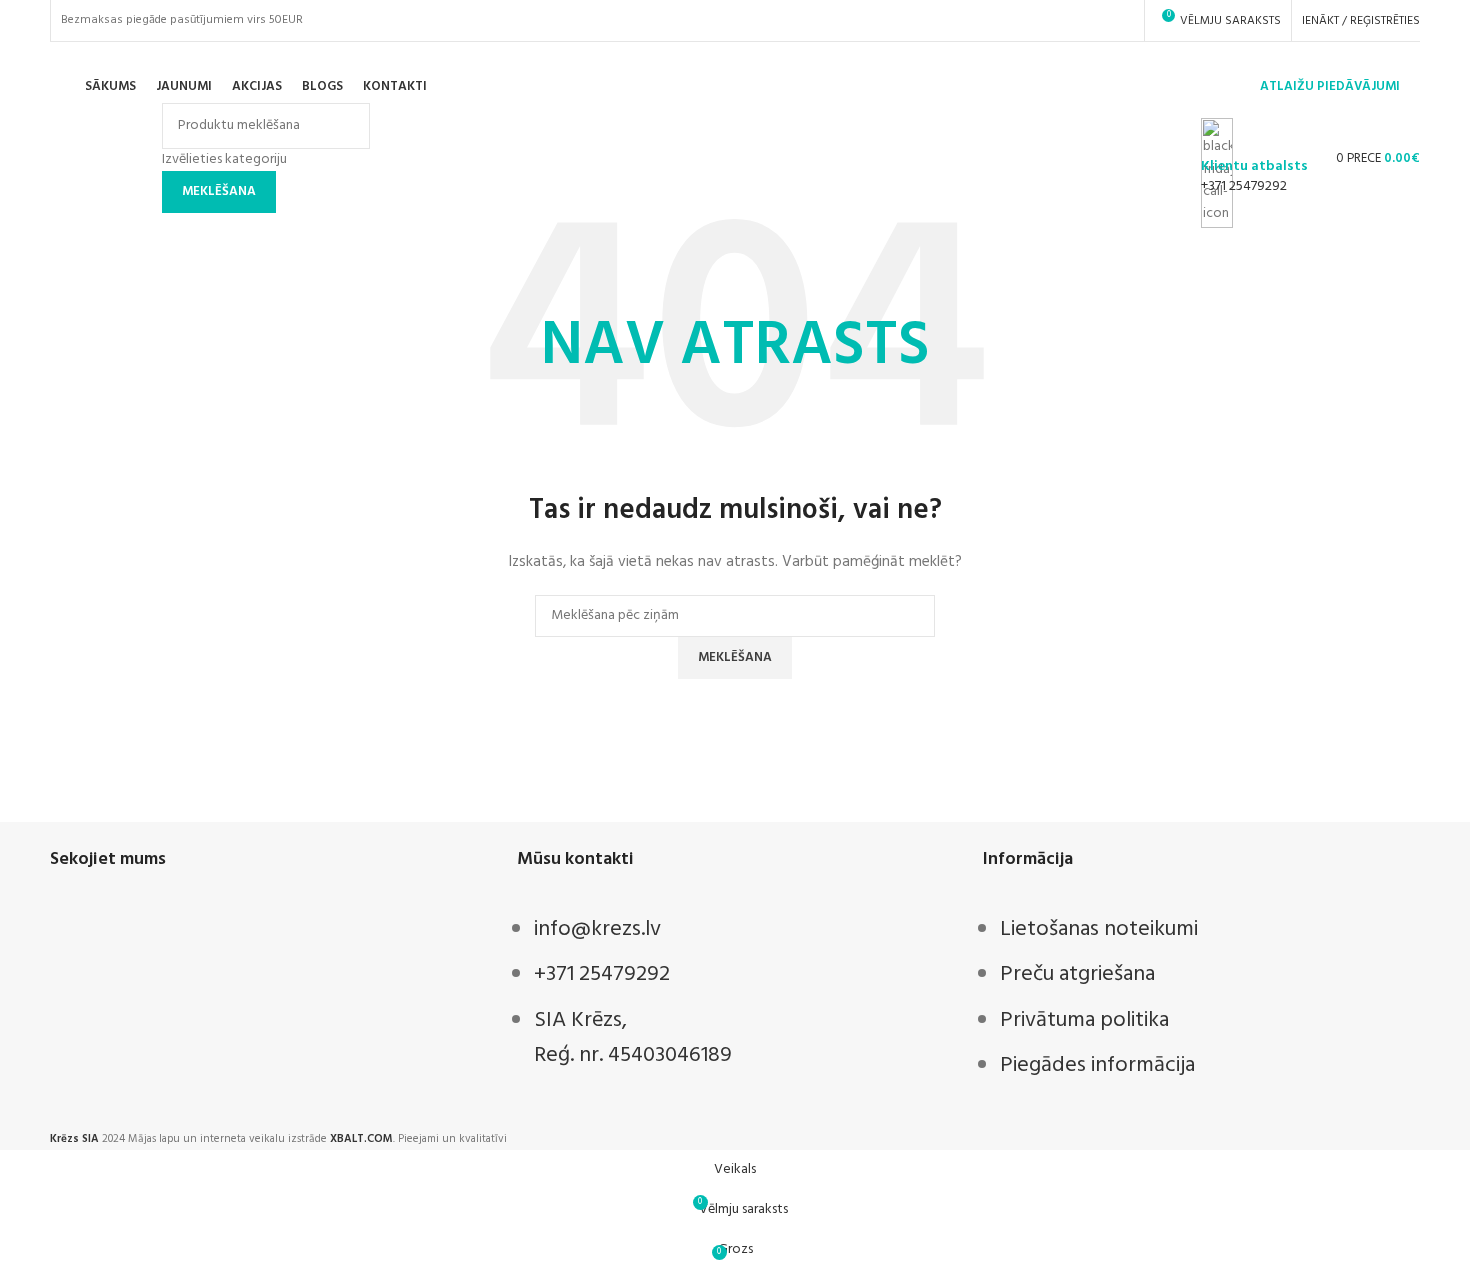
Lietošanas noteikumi (1099, 929)
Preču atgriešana (1077, 974)
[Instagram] (128, 937)
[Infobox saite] (735, 92)
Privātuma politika (1084, 1020)
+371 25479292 (1244, 186)
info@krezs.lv (597, 929)
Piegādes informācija (1097, 1065)
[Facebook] (75, 937)
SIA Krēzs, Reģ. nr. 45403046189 (633, 1038)
